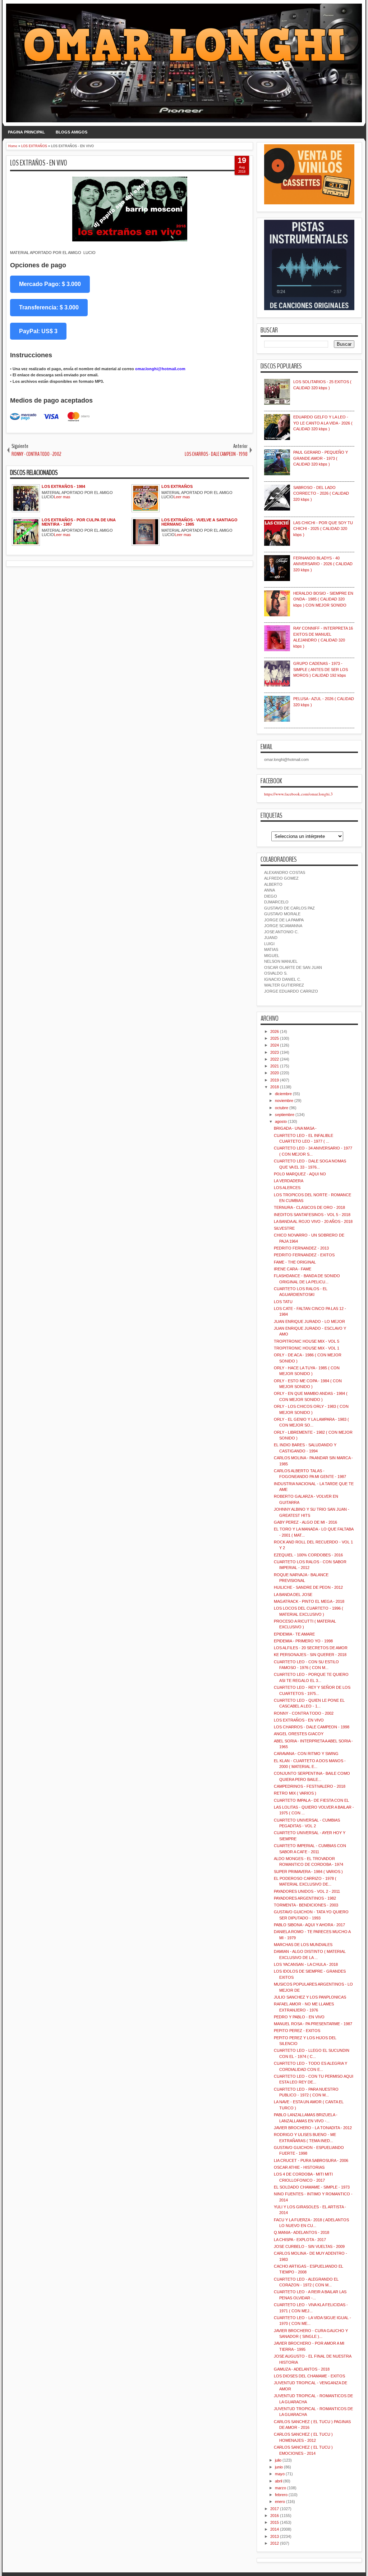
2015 (275, 2522)
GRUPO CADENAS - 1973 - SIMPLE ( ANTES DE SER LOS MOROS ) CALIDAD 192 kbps (321, 669)
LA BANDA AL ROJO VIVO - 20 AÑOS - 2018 (313, 1221)
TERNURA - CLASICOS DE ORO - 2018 (309, 1207)
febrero (281, 2495)
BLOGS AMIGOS (72, 132)
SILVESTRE (284, 1228)
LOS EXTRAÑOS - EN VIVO (39, 163)
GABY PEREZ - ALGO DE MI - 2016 (305, 1522)
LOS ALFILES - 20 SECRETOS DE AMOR (311, 1648)
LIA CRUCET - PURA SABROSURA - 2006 (311, 2160)
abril (279, 2481)
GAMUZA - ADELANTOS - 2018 (302, 2369)
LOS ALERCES (287, 1188)
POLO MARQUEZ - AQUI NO (300, 1174)
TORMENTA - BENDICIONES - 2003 (306, 1905)
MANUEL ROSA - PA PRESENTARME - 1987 (313, 2024)
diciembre (283, 1094)
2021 (275, 1066)
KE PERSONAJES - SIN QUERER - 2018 (310, 1655)
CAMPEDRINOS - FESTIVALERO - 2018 (310, 1786)
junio (279, 2467)
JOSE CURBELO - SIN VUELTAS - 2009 (309, 2246)
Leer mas (62, 497)
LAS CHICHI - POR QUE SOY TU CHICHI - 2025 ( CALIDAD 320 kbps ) (323, 529)
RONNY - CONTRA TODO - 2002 (304, 1713)
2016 (275, 2516)
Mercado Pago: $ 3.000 (50, 284)
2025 (275, 1038)
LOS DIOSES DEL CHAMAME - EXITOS (309, 2376)
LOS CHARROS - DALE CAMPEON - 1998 (312, 1727)
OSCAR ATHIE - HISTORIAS (299, 2167)
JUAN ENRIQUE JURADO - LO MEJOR (309, 1321)
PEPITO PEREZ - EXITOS (297, 2031)
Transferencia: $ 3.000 (49, 307)
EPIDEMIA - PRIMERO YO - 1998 (303, 1641)
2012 (275, 2543)
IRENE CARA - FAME (293, 1269)
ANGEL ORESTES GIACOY (299, 1734)
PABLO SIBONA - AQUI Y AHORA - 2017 (309, 1925)
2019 (275, 1080)
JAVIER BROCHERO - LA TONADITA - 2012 (313, 2128)
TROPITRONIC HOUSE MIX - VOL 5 (307, 1341)
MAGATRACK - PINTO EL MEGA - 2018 (309, 1601)
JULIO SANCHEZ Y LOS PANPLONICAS (310, 1997)
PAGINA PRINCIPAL (26, 132)
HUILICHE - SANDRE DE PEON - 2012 (308, 1587)
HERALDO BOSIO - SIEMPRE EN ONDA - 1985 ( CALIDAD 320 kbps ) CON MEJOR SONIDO (323, 599)
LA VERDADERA (289, 1181)
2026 (275, 1031)
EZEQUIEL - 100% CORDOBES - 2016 (308, 1555)
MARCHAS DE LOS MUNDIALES (303, 1945)
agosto (281, 1121)
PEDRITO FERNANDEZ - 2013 (301, 1248)
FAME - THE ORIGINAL (295, 1262)
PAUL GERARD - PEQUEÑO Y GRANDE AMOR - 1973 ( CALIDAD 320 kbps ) (321, 458)
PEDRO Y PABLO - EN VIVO (299, 2017)
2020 (275, 1073)
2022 (275, 1059)
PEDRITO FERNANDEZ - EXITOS (304, 1255)
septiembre (285, 1115)
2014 (275, 2529)
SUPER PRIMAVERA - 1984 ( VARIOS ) (308, 1872)
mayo (280, 2474)
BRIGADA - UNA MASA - (295, 1128)
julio (278, 2460)
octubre (282, 1108)
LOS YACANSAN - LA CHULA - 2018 (306, 1964)
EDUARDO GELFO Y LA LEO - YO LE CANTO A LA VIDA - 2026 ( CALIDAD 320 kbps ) (323, 423)
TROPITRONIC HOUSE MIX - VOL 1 (307, 1348)
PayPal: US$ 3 (38, 331)
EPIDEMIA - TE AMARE (294, 1634)
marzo (280, 2488)
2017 (275, 2509)
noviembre (284, 1101)
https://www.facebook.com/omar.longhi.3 (298, 794)
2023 (275, 1052)
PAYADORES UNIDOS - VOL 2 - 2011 (307, 1891)
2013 (275, 2536)
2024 (275, 1045)
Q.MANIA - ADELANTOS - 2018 (302, 2232)
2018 (275, 1087)
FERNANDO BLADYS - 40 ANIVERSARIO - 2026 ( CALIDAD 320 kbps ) (323, 564)
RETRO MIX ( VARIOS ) (295, 1793)
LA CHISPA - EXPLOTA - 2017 (300, 2240)
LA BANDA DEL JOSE (293, 1595)
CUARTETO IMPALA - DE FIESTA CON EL (311, 1800)
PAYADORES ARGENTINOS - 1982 (305, 1898)
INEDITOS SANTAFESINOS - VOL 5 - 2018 (312, 1215)
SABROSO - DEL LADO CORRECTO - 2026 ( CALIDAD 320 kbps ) (321, 493)
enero (280, 2502)
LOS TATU (283, 1302)
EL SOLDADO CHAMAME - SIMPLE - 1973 (312, 2187)
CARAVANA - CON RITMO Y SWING (306, 1754)
